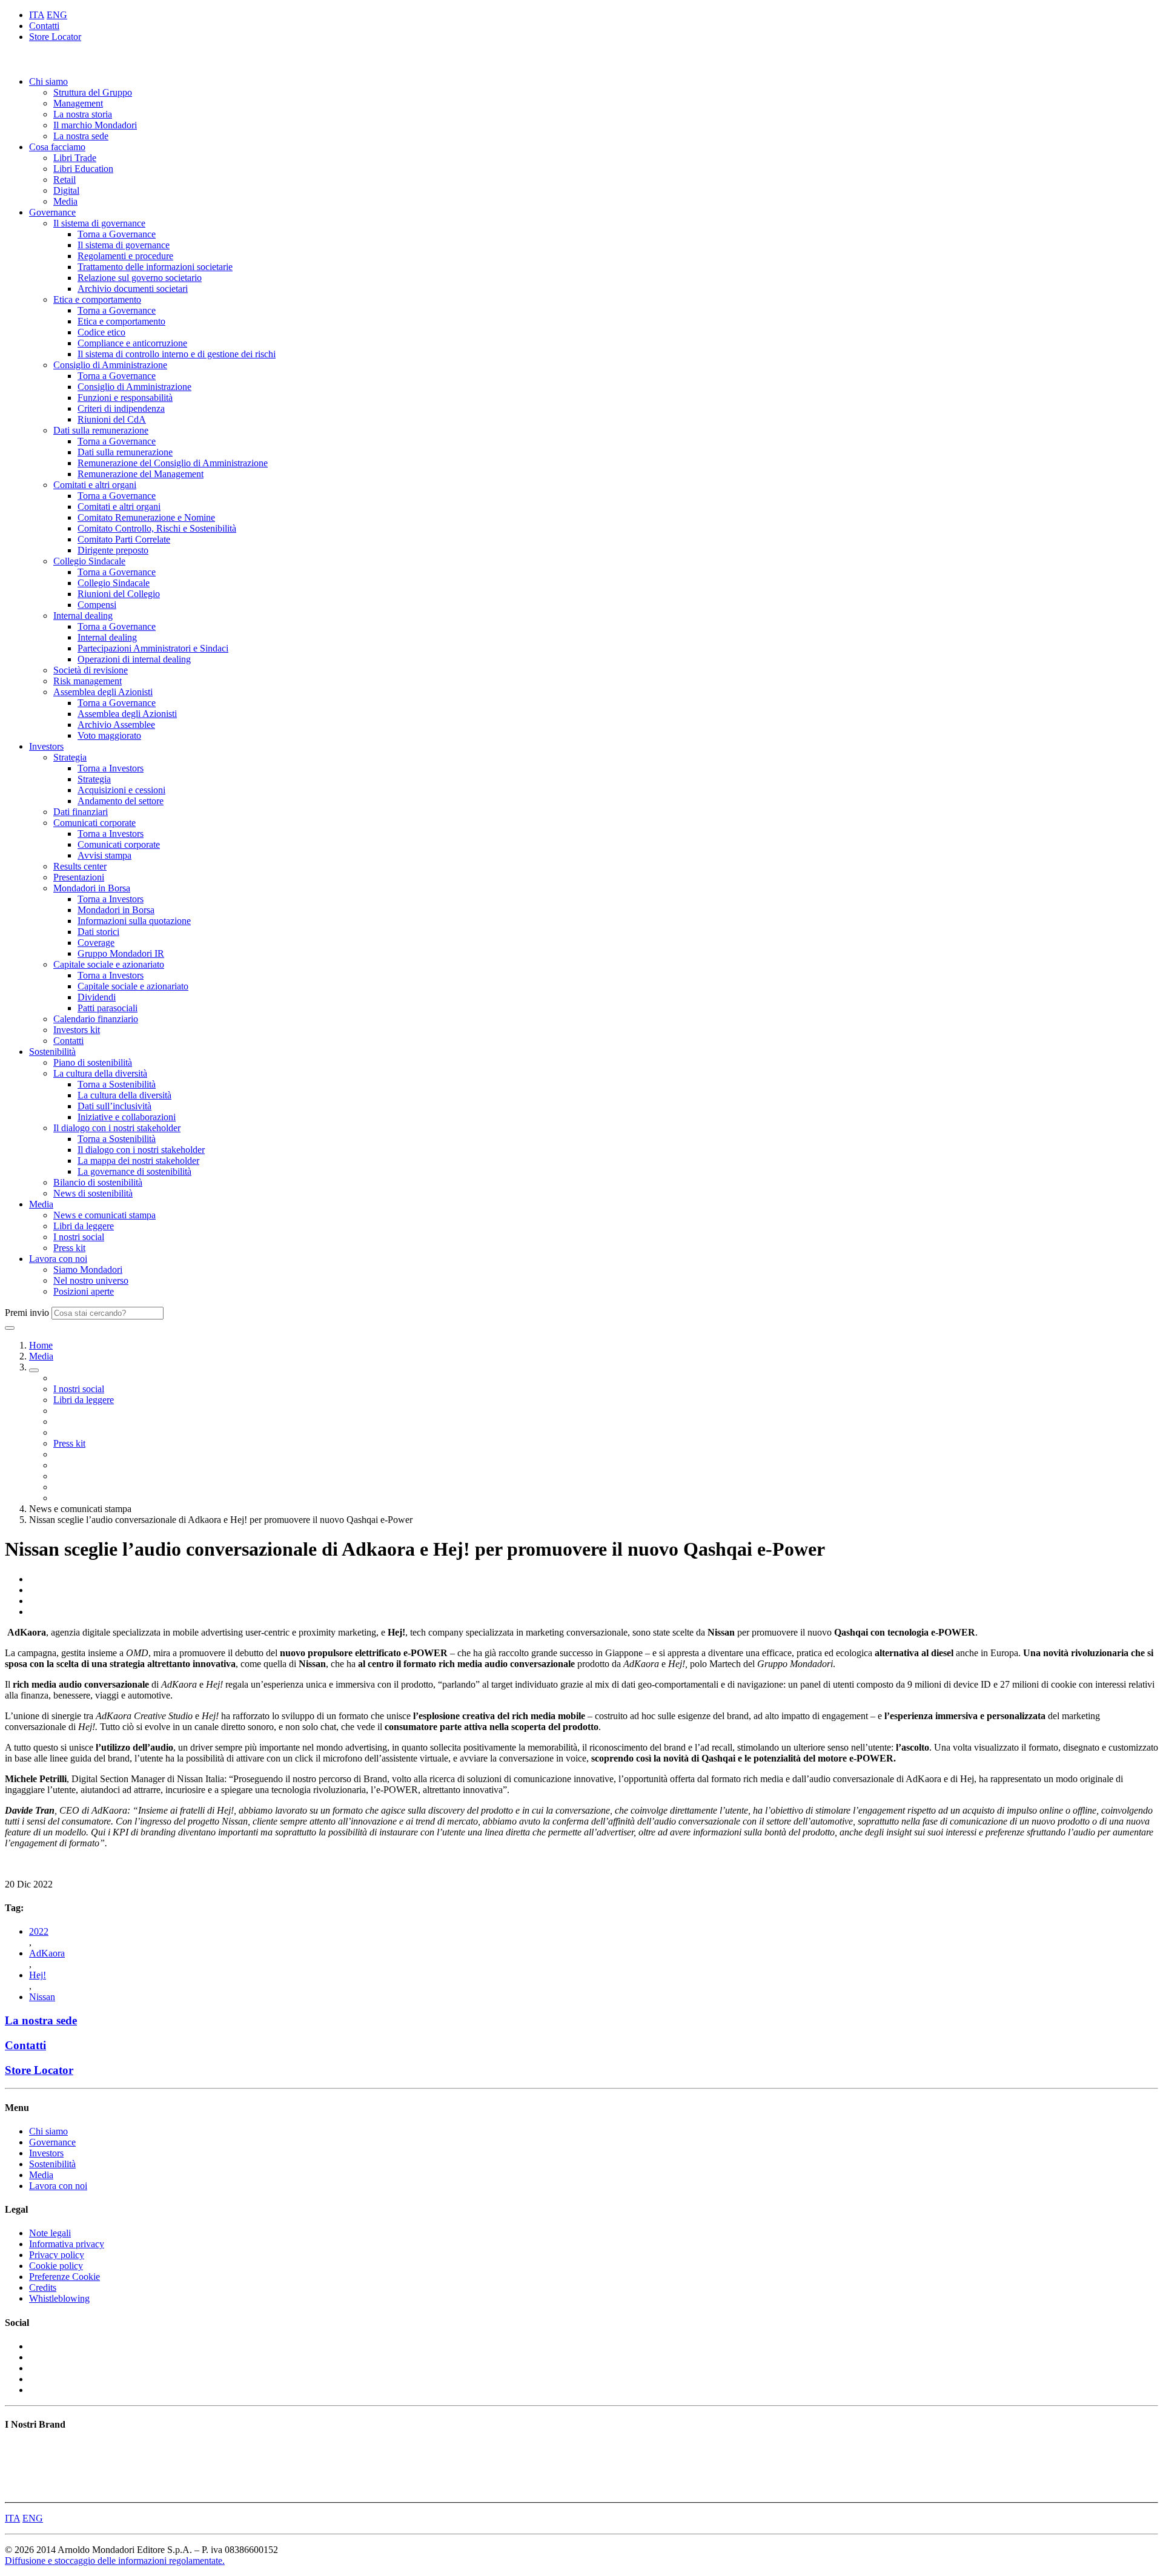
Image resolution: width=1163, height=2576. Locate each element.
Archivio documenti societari (133, 289)
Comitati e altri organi (95, 485)
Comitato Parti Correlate (124, 539)
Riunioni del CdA (112, 419)
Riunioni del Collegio (119, 594)
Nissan (42, 1997)
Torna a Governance (117, 234)
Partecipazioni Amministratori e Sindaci (153, 648)
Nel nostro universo (91, 1280)
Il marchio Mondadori (95, 125)
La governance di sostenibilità (134, 1171)
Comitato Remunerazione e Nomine (146, 517)
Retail (65, 180)
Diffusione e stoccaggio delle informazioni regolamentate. (115, 2561)
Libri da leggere (84, 1226)
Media (65, 201)
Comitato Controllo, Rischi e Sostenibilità (157, 528)
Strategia (70, 757)
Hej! (38, 1975)
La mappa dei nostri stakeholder (138, 1161)
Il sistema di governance (99, 223)
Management (78, 103)
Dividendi (97, 997)
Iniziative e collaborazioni (127, 1117)
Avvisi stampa (104, 855)
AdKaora (47, 1953)
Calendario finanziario (96, 1019)
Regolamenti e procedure (125, 256)
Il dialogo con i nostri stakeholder (117, 1128)
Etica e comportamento (97, 299)
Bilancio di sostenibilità (98, 1182)
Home (41, 1345)
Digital (66, 190)
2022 (39, 1931)
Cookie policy (56, 2266)
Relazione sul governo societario (140, 278)
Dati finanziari (81, 812)
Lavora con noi (58, 1259)
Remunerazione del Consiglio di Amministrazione (173, 463)
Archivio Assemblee (116, 725)
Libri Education (83, 169)
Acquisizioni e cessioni (121, 790)
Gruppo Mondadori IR (121, 953)
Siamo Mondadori (88, 1270)
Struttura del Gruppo (93, 92)
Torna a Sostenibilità (117, 1084)
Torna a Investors (111, 768)
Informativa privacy (67, 2244)
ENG (57, 15)
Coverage (96, 943)
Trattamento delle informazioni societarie (155, 267)
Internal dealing (83, 616)
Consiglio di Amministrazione (110, 365)
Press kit (69, 1248)
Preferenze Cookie (65, 2277)
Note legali (50, 2233)
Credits (43, 2287)
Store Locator (55, 37)
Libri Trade (75, 158)
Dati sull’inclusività (114, 1106)
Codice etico (101, 332)
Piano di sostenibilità (93, 1062)
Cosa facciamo (57, 147)
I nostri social (79, 1237)
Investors (46, 746)
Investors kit (77, 1030)
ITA (37, 15)
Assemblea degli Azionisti (103, 692)
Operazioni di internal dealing (134, 659)
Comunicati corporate (94, 823)
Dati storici (98, 932)
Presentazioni (79, 877)
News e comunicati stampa (104, 1215)
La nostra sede (81, 136)
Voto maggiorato (109, 735)
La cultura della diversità (100, 1073)
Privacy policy (57, 2255)
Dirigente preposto (113, 550)
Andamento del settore (121, 801)
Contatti (44, 26)
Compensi (97, 605)
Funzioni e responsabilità (125, 398)
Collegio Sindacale (89, 561)
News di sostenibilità (93, 1193)
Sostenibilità (52, 1052)
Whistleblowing (59, 2298)
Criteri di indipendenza (121, 408)
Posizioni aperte (84, 1291)
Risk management (88, 681)
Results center (80, 866)
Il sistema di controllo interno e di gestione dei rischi (177, 354)
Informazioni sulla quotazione (134, 921)
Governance (52, 212)
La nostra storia (83, 114)
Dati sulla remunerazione (101, 430)
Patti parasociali (108, 1008)
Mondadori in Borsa (92, 888)
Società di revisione (91, 670)
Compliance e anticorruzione (132, 343)
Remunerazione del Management (141, 474)
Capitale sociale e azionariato (109, 964)
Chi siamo (48, 81)
